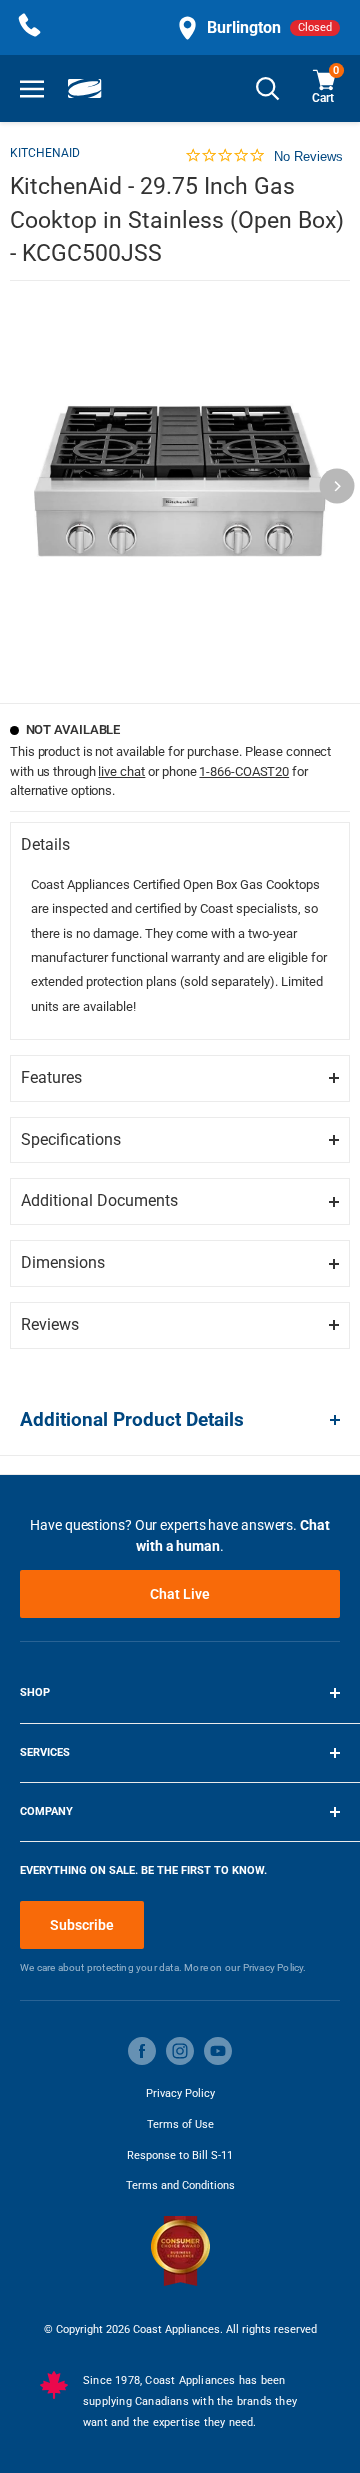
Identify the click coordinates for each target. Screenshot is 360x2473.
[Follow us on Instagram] (180, 2051)
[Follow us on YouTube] (218, 2051)
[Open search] (268, 88)
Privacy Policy (180, 2093)
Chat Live (180, 1594)
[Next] (337, 486)
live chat (121, 771)
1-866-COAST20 (244, 771)
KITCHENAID (45, 153)
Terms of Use (180, 2124)
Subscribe (82, 1925)
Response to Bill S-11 (180, 2155)
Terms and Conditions (180, 2185)
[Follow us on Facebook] (142, 2051)
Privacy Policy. (275, 1967)
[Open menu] (32, 88)
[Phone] (30, 27)
